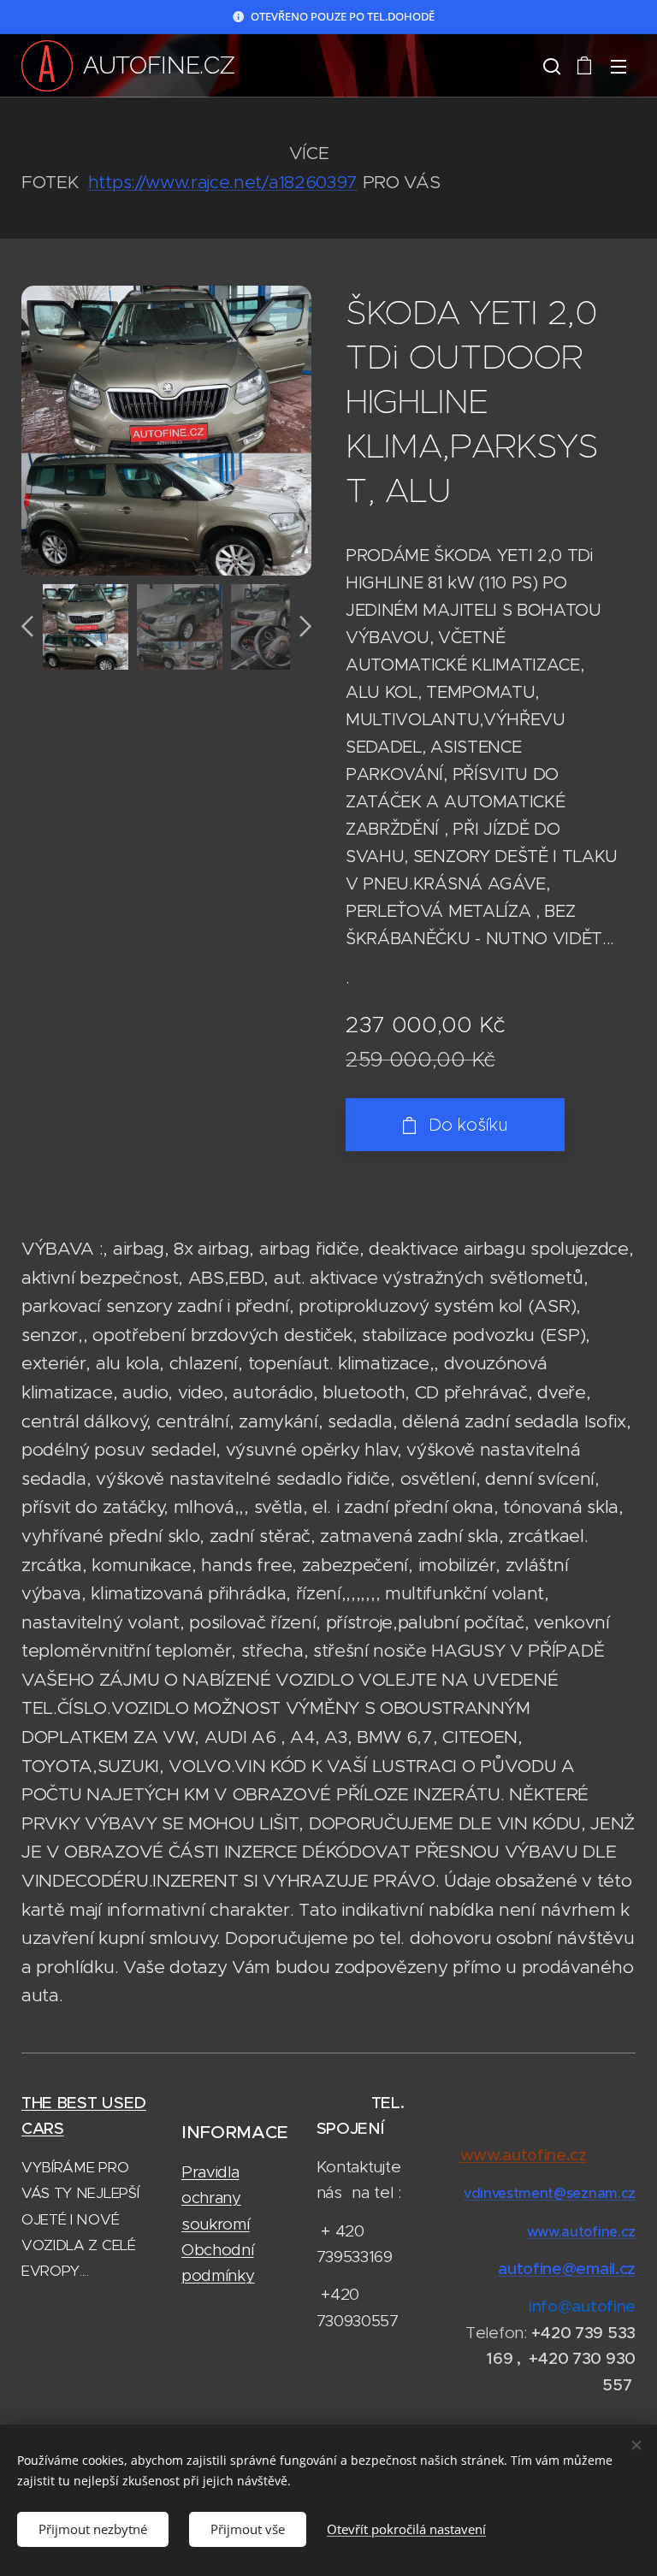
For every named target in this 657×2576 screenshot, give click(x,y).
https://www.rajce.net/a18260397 (223, 182)
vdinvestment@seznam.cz (550, 2193)
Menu (619, 66)
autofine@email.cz (567, 2269)
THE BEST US (73, 2103)
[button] (550, 66)
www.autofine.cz (581, 2231)
